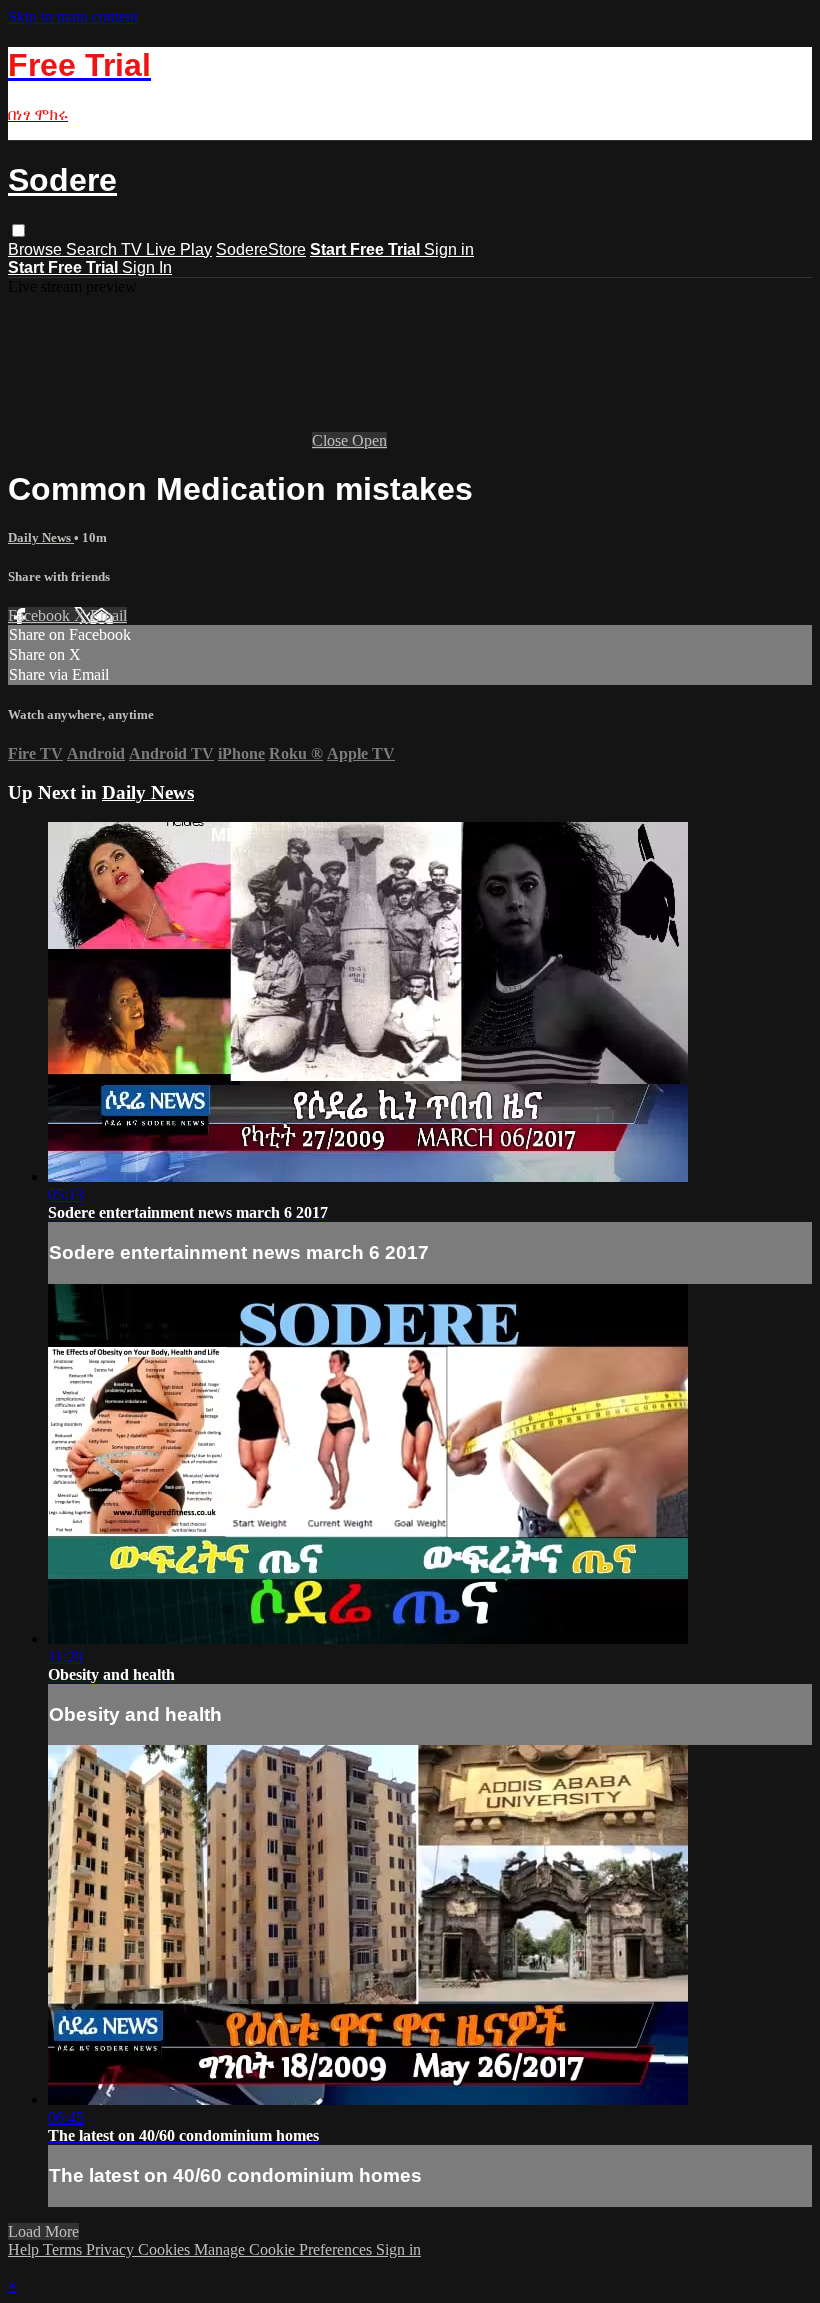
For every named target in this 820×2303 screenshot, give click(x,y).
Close (332, 440)
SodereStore (261, 249)
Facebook (41, 615)
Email (108, 615)
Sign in (449, 249)
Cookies (166, 2249)
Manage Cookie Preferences (285, 2249)
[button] (18, 230)
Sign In (147, 267)
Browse (37, 249)
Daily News (41, 537)
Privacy (112, 2249)
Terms (64, 2249)
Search (93, 249)
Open (369, 440)
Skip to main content (73, 16)
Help (25, 2249)
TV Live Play (166, 249)
